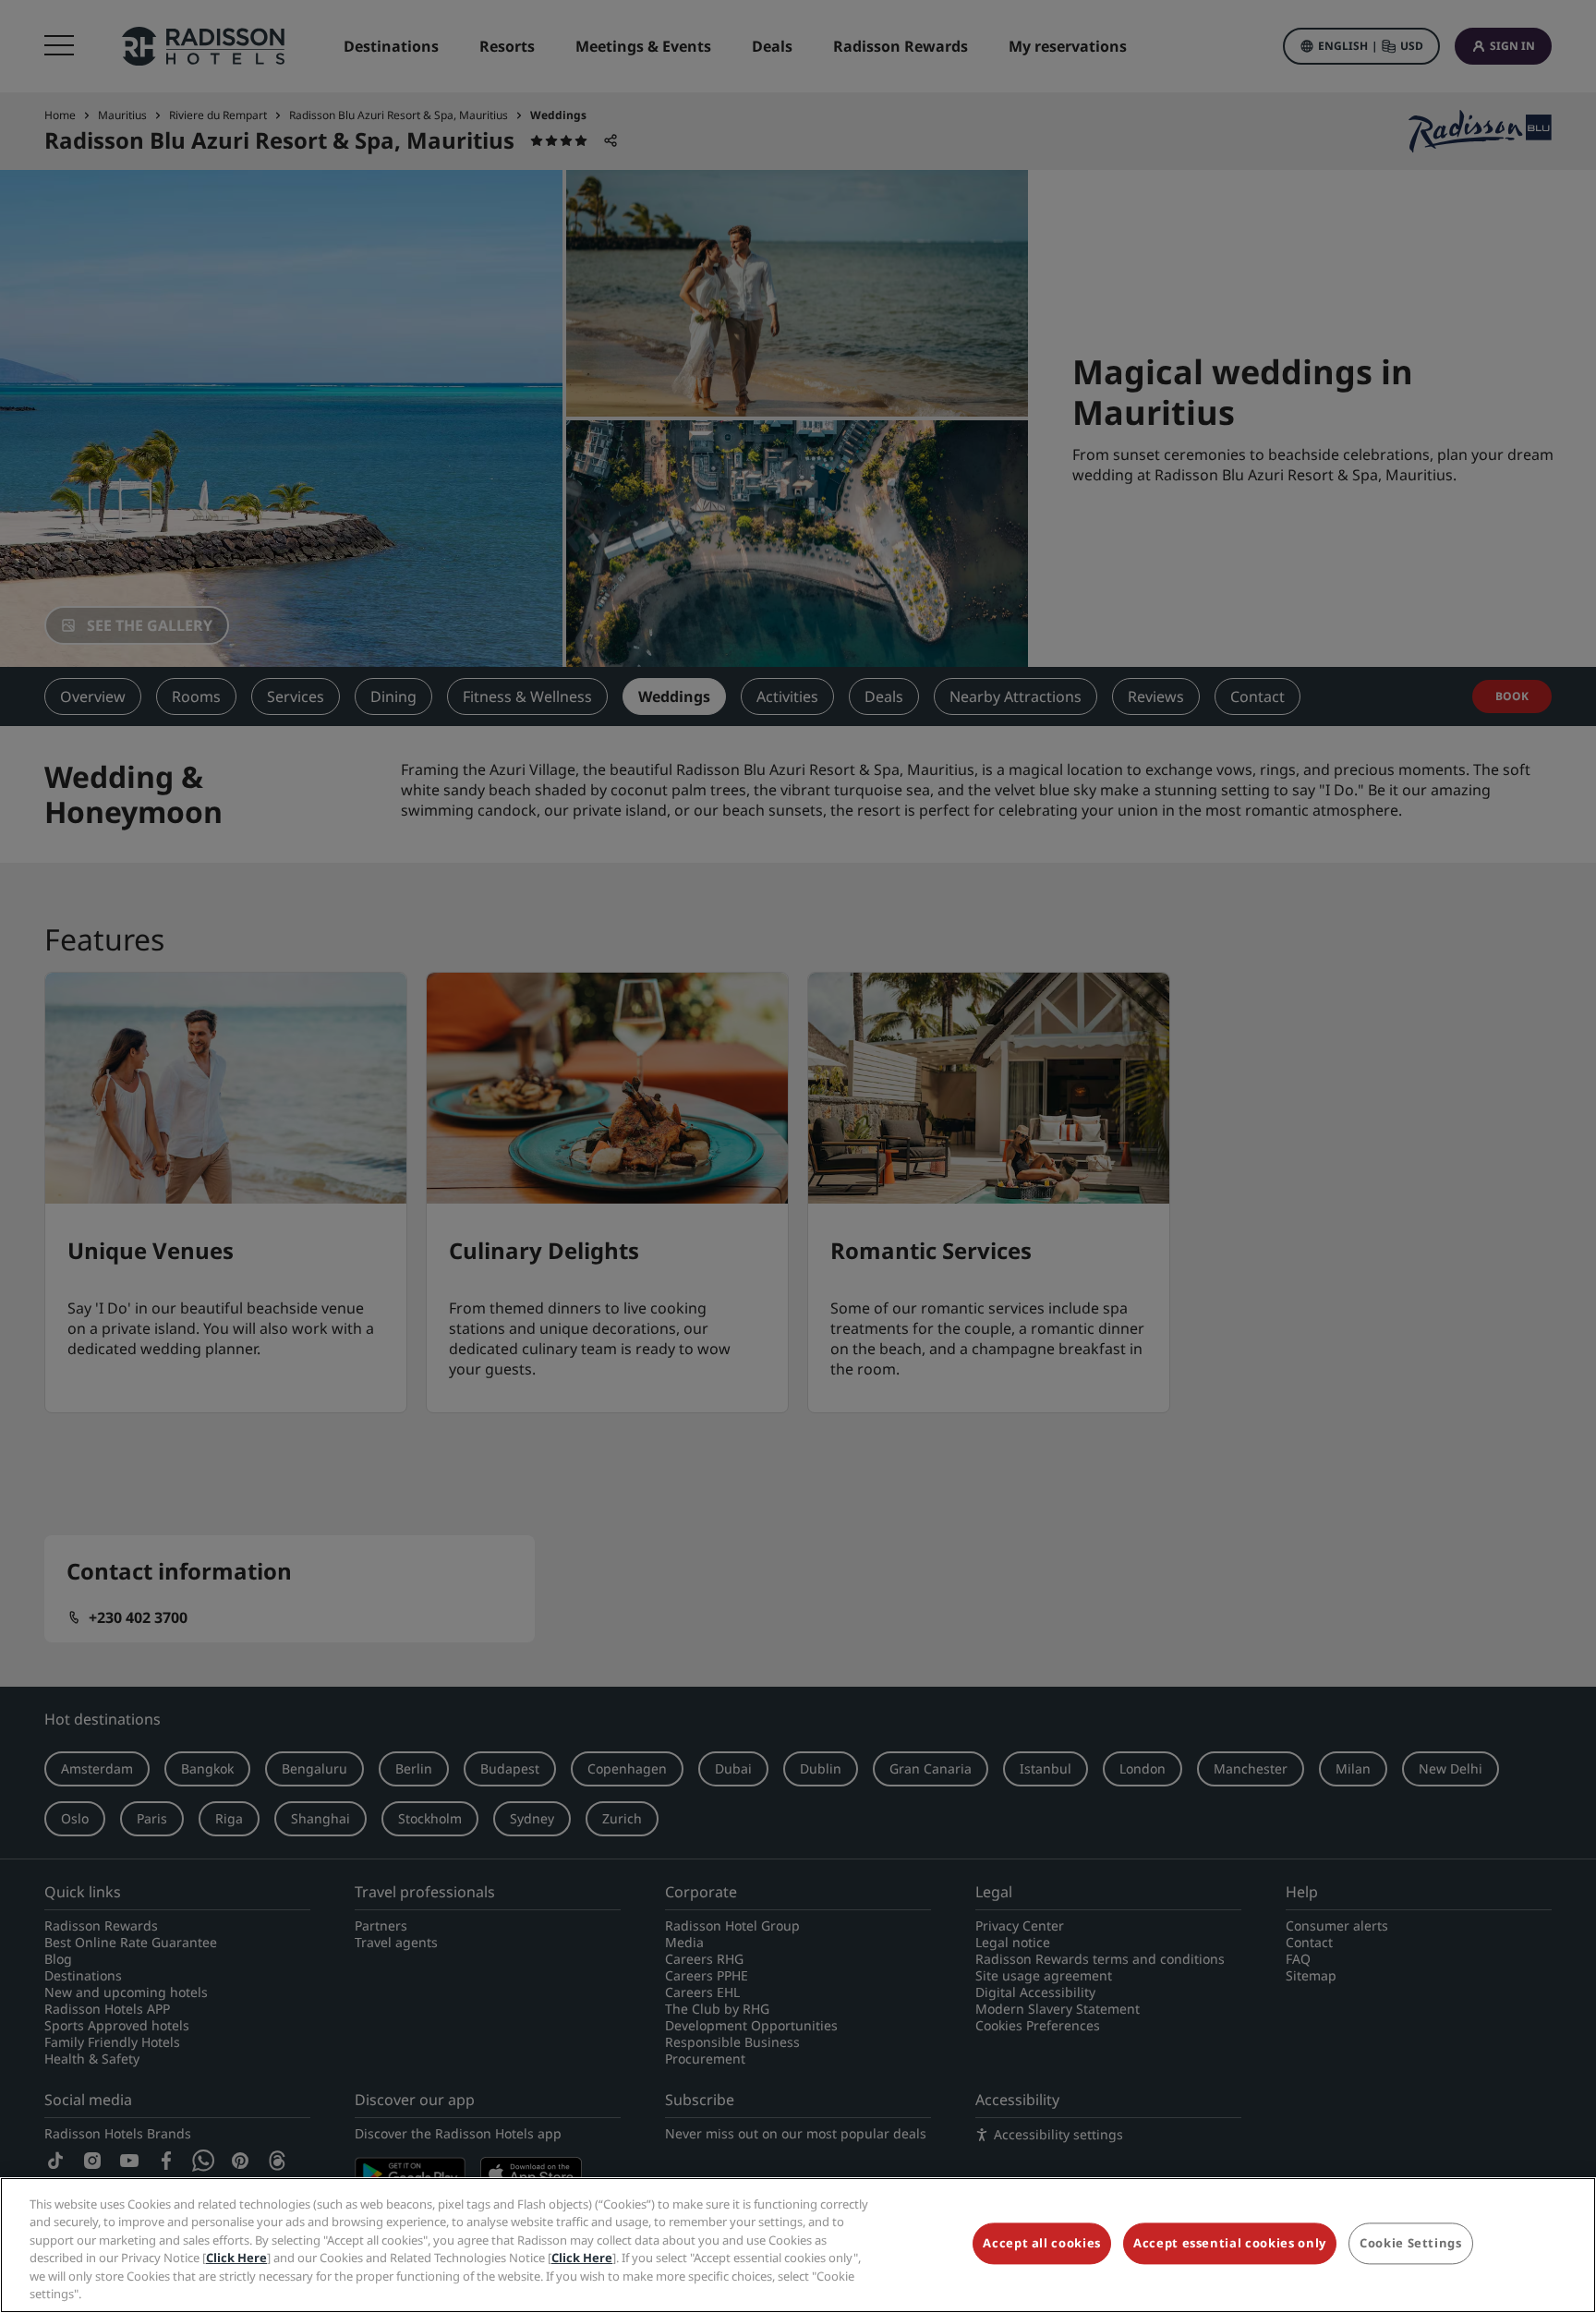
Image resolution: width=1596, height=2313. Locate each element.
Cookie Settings (1411, 2244)
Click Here (236, 2258)
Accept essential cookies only (1230, 2244)
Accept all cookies (1042, 2244)
